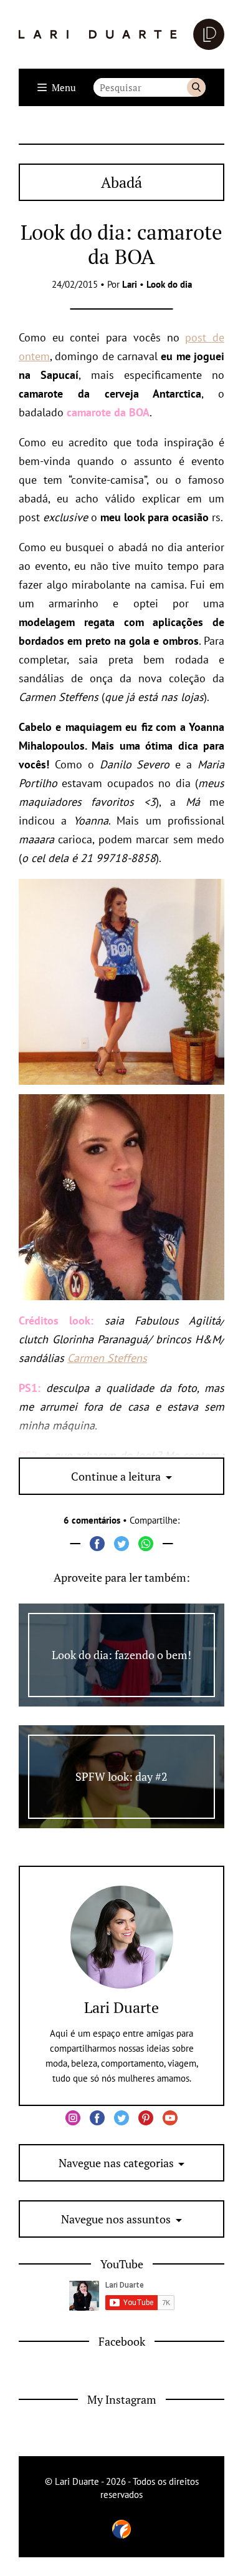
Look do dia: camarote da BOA (121, 244)
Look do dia (169, 284)
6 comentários (92, 1520)
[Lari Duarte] (121, 34)
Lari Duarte (121, 2007)
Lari (130, 284)
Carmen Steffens (107, 1358)
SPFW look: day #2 (121, 1776)
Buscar (196, 87)
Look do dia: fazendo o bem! (121, 1655)
